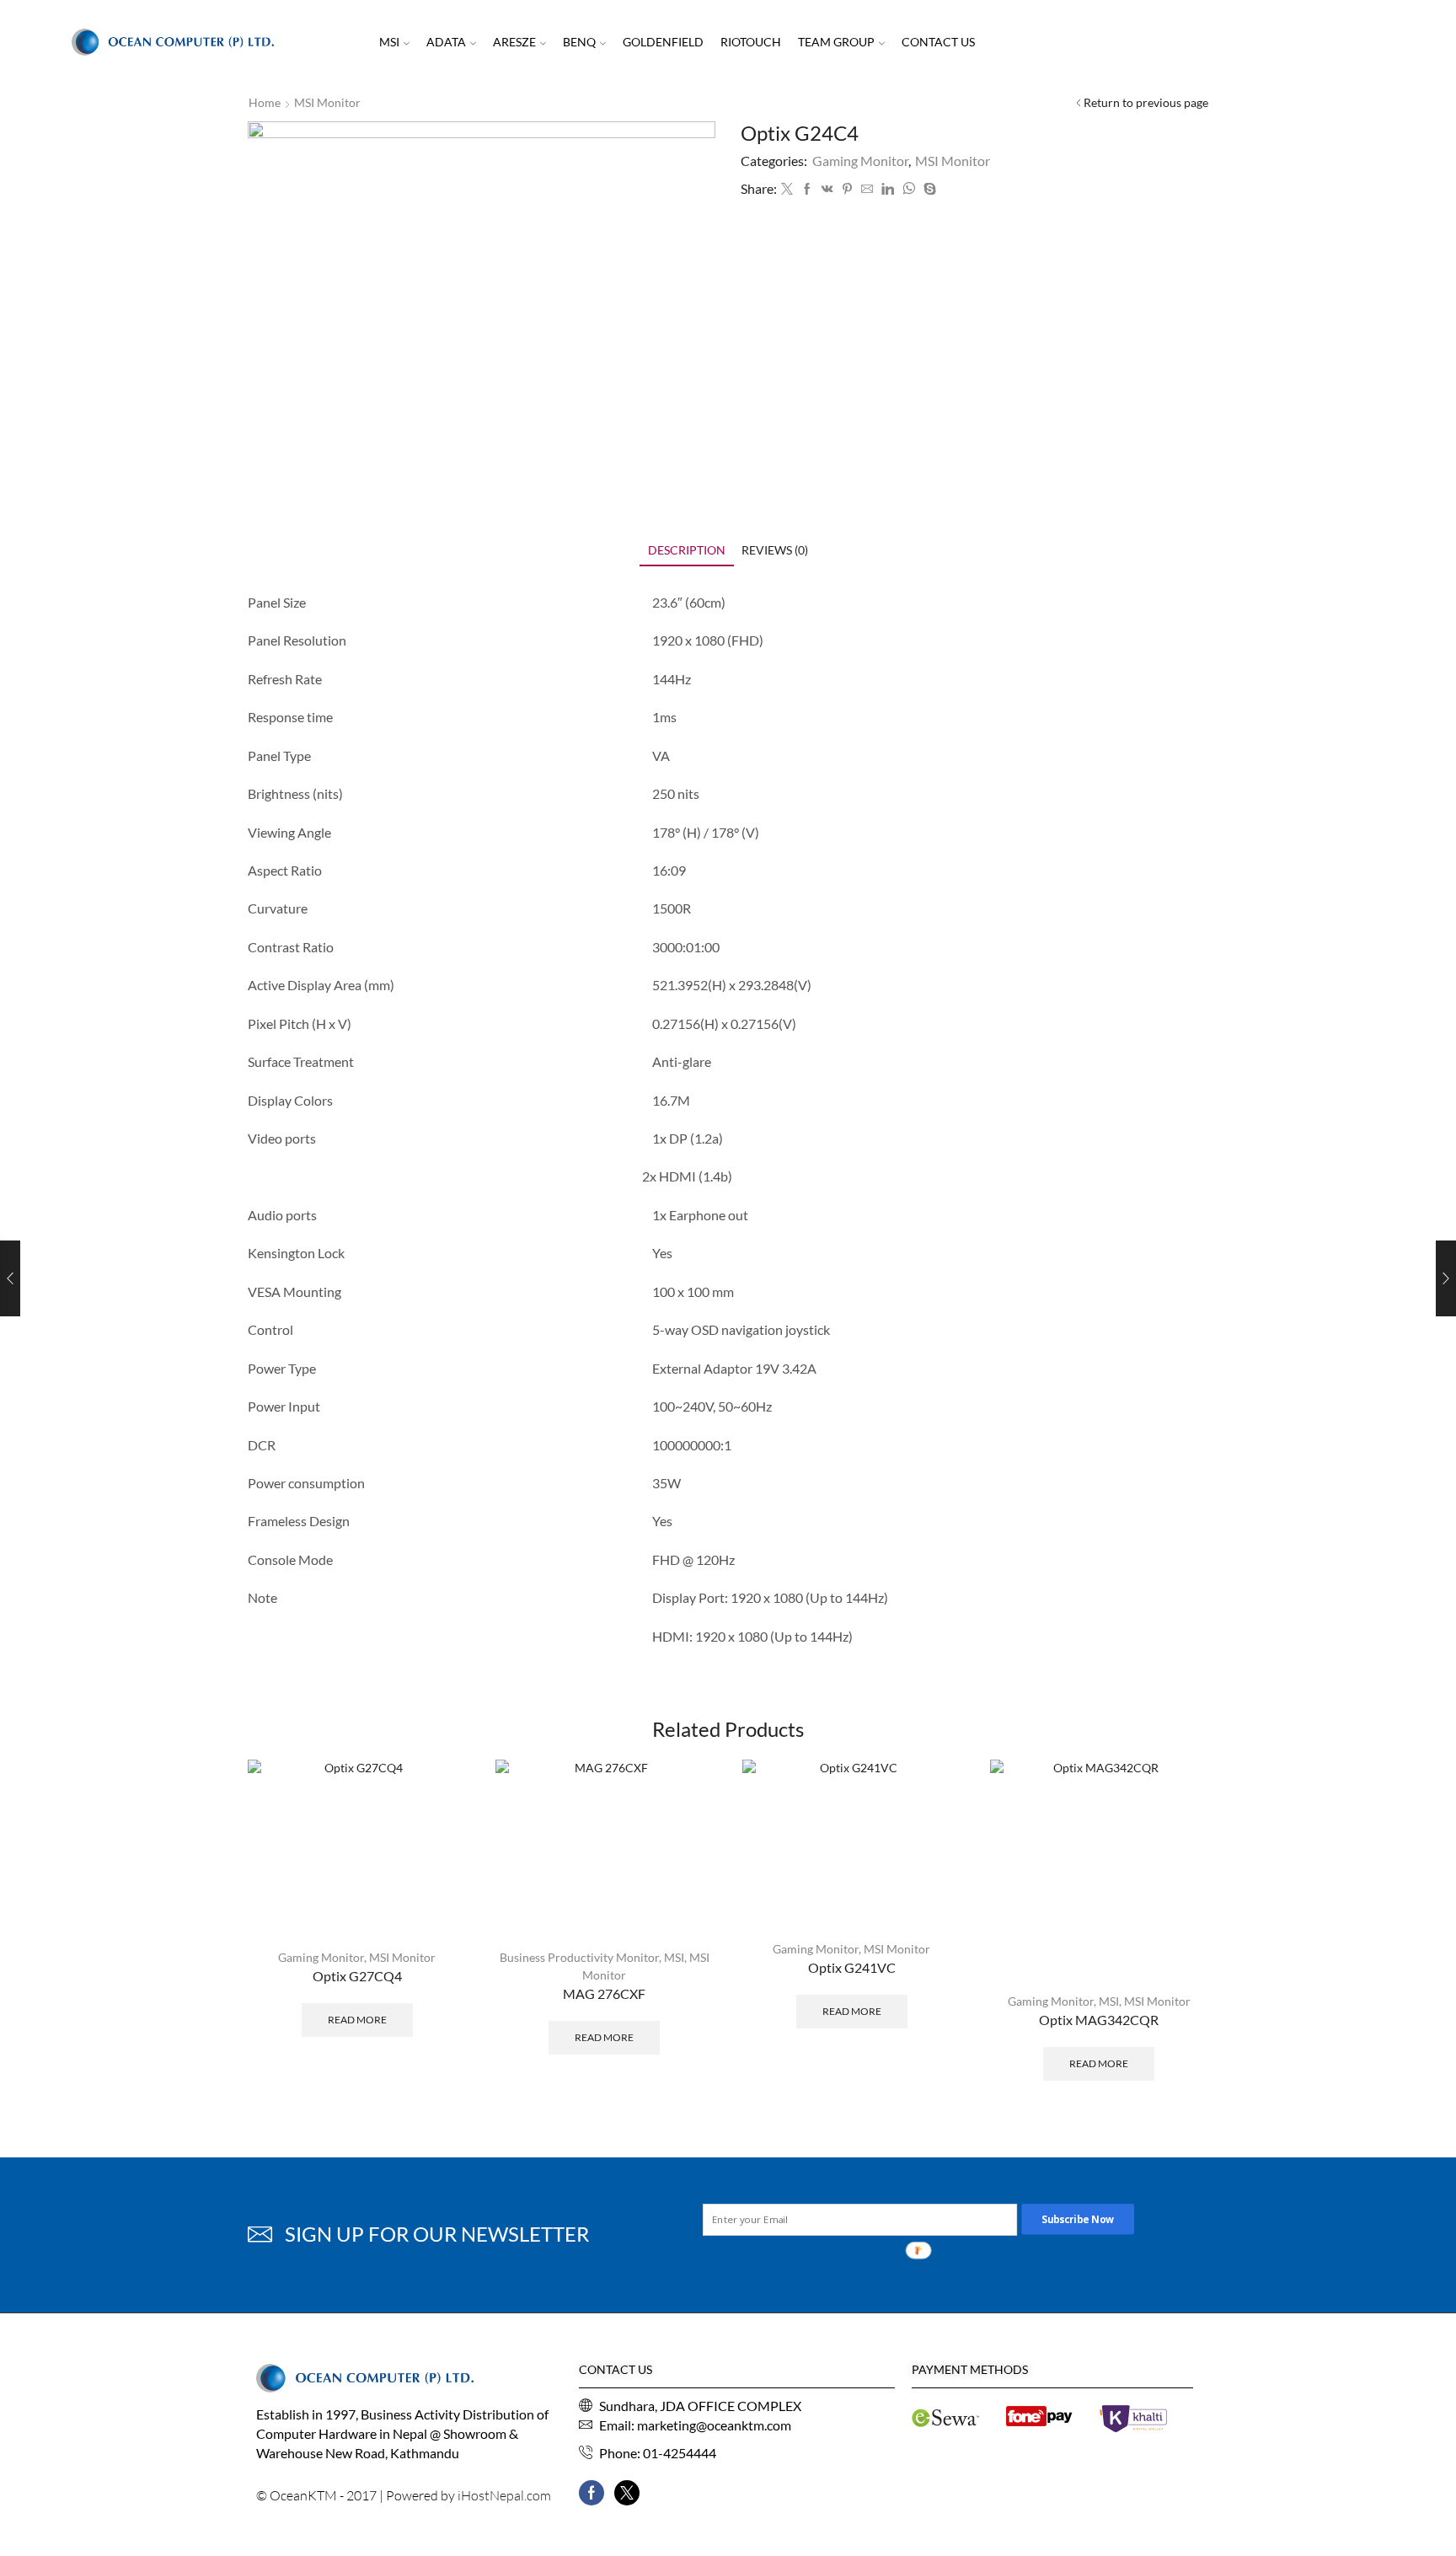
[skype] (928, 189)
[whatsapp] (909, 189)
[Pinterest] (847, 189)
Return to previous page (1146, 102)
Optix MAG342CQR (1099, 2020)
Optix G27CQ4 (357, 1976)
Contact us (938, 42)
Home (265, 102)
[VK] (827, 189)
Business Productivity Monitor (579, 1957)
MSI (389, 42)
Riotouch (751, 42)
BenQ (579, 42)
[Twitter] (787, 189)
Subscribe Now (1079, 2219)
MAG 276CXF (604, 1993)
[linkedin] (888, 189)
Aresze (514, 42)
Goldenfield (663, 42)
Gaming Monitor (860, 161)
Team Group (836, 42)
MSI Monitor (327, 102)
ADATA (446, 42)
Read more (357, 2020)
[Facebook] (807, 189)
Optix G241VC (852, 1967)
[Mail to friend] (867, 189)
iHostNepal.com (504, 2495)
